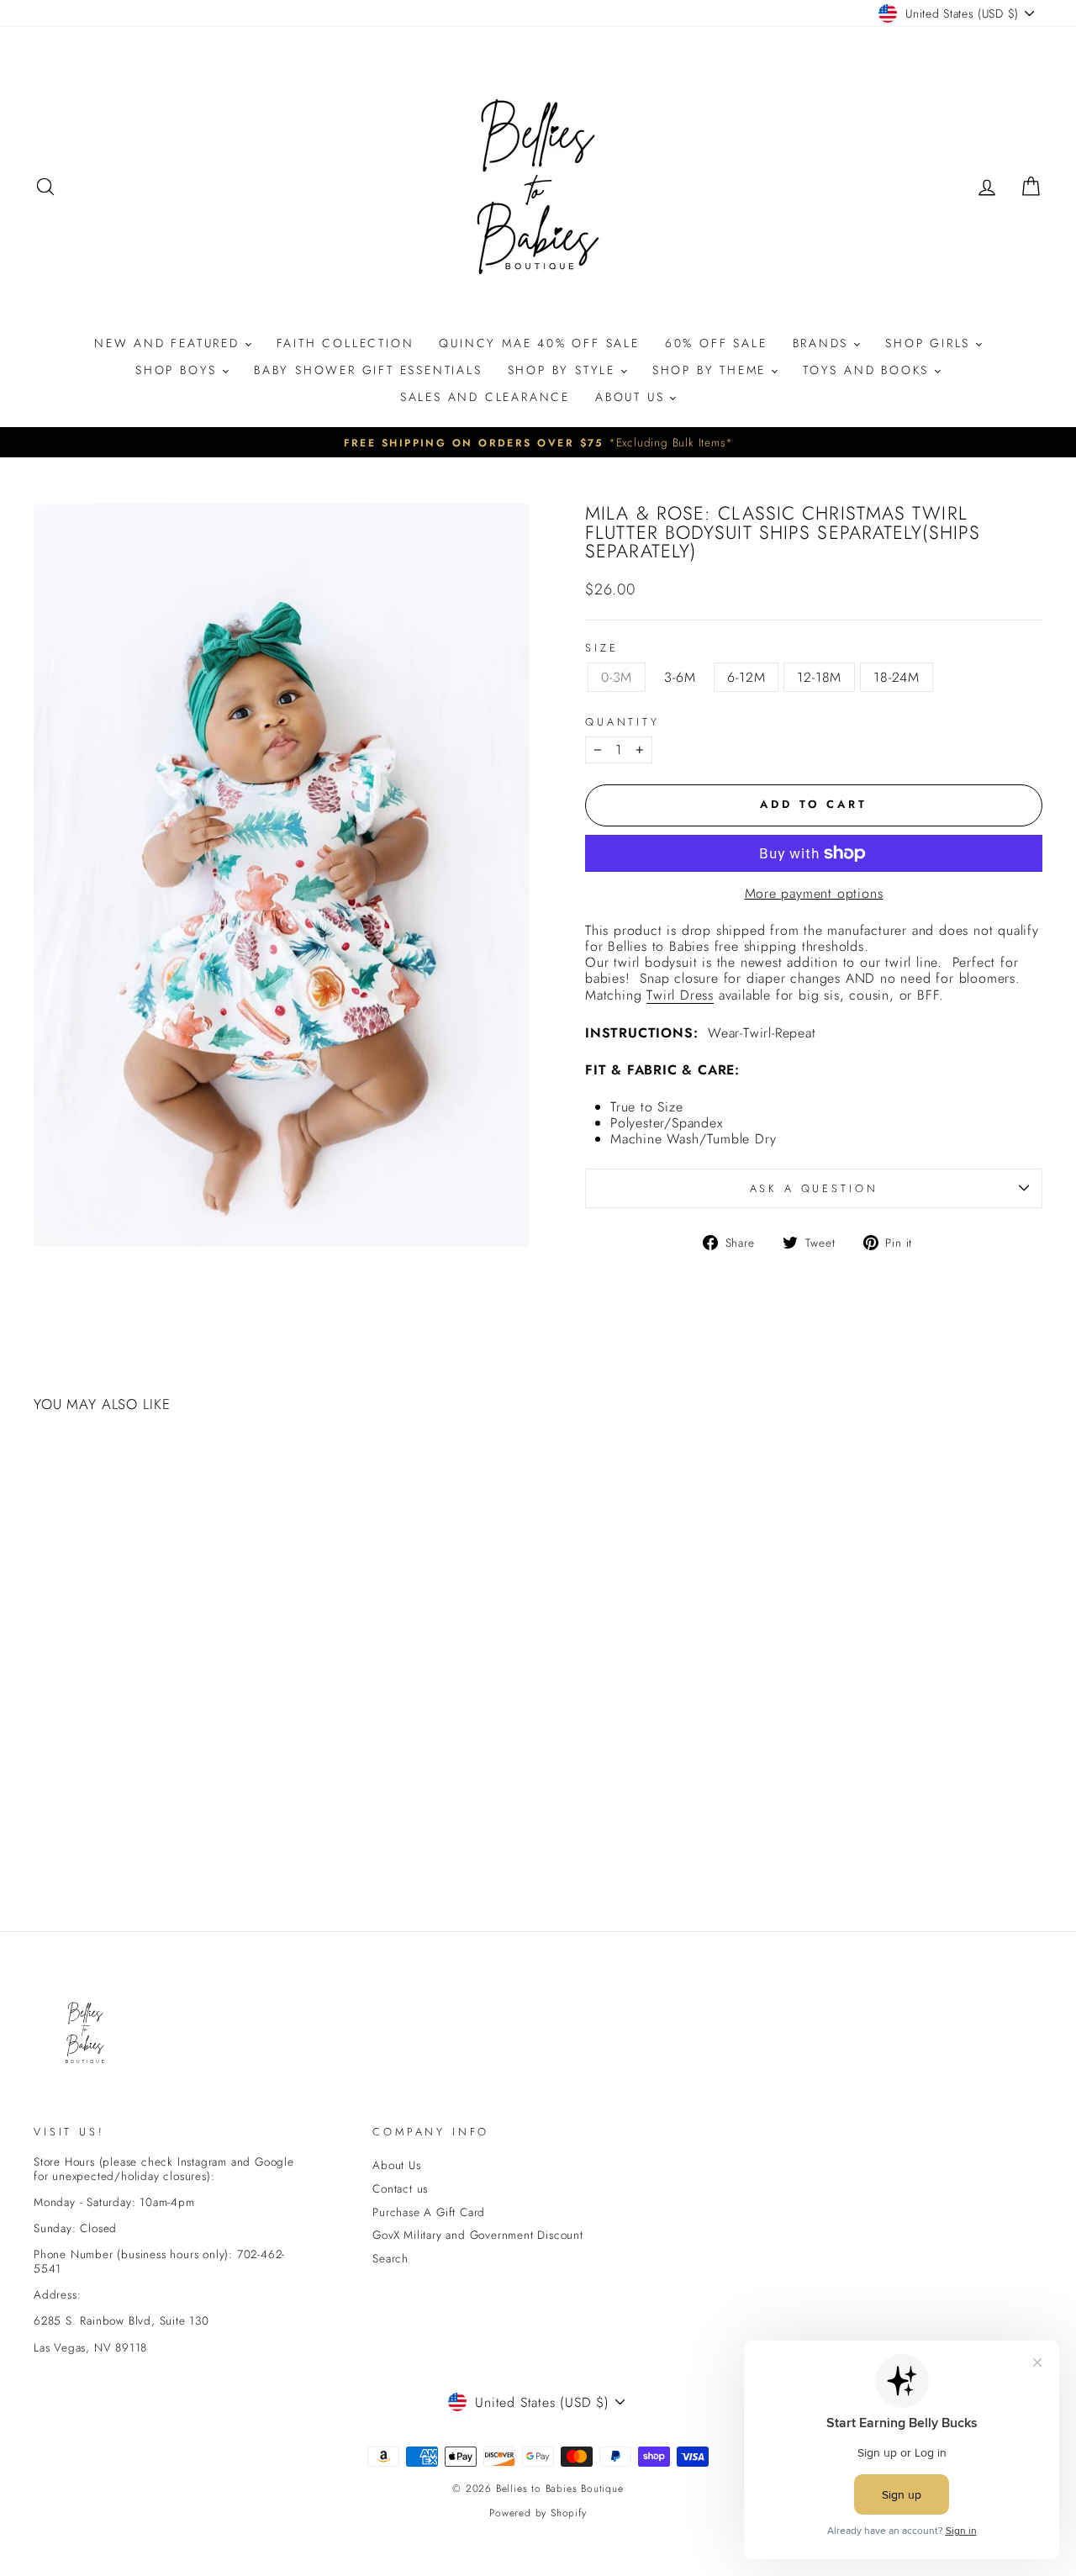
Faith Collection (345, 343)
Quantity (622, 722)
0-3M (617, 677)
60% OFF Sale (716, 343)
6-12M (746, 677)
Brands (824, 343)
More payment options (814, 893)
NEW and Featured (170, 343)
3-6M (680, 677)
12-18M (819, 677)
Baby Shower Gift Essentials (368, 370)
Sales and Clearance (485, 397)
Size (601, 648)
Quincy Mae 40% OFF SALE (539, 343)
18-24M (897, 677)
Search (390, 2258)
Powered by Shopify (538, 2513)
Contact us (400, 2188)
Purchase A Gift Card (429, 2212)
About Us (633, 397)
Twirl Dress (680, 995)
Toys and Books (869, 370)
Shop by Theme (712, 370)
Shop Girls (931, 343)
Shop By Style (564, 370)
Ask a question (814, 1188)
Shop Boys (179, 370)
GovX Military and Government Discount (478, 2235)
